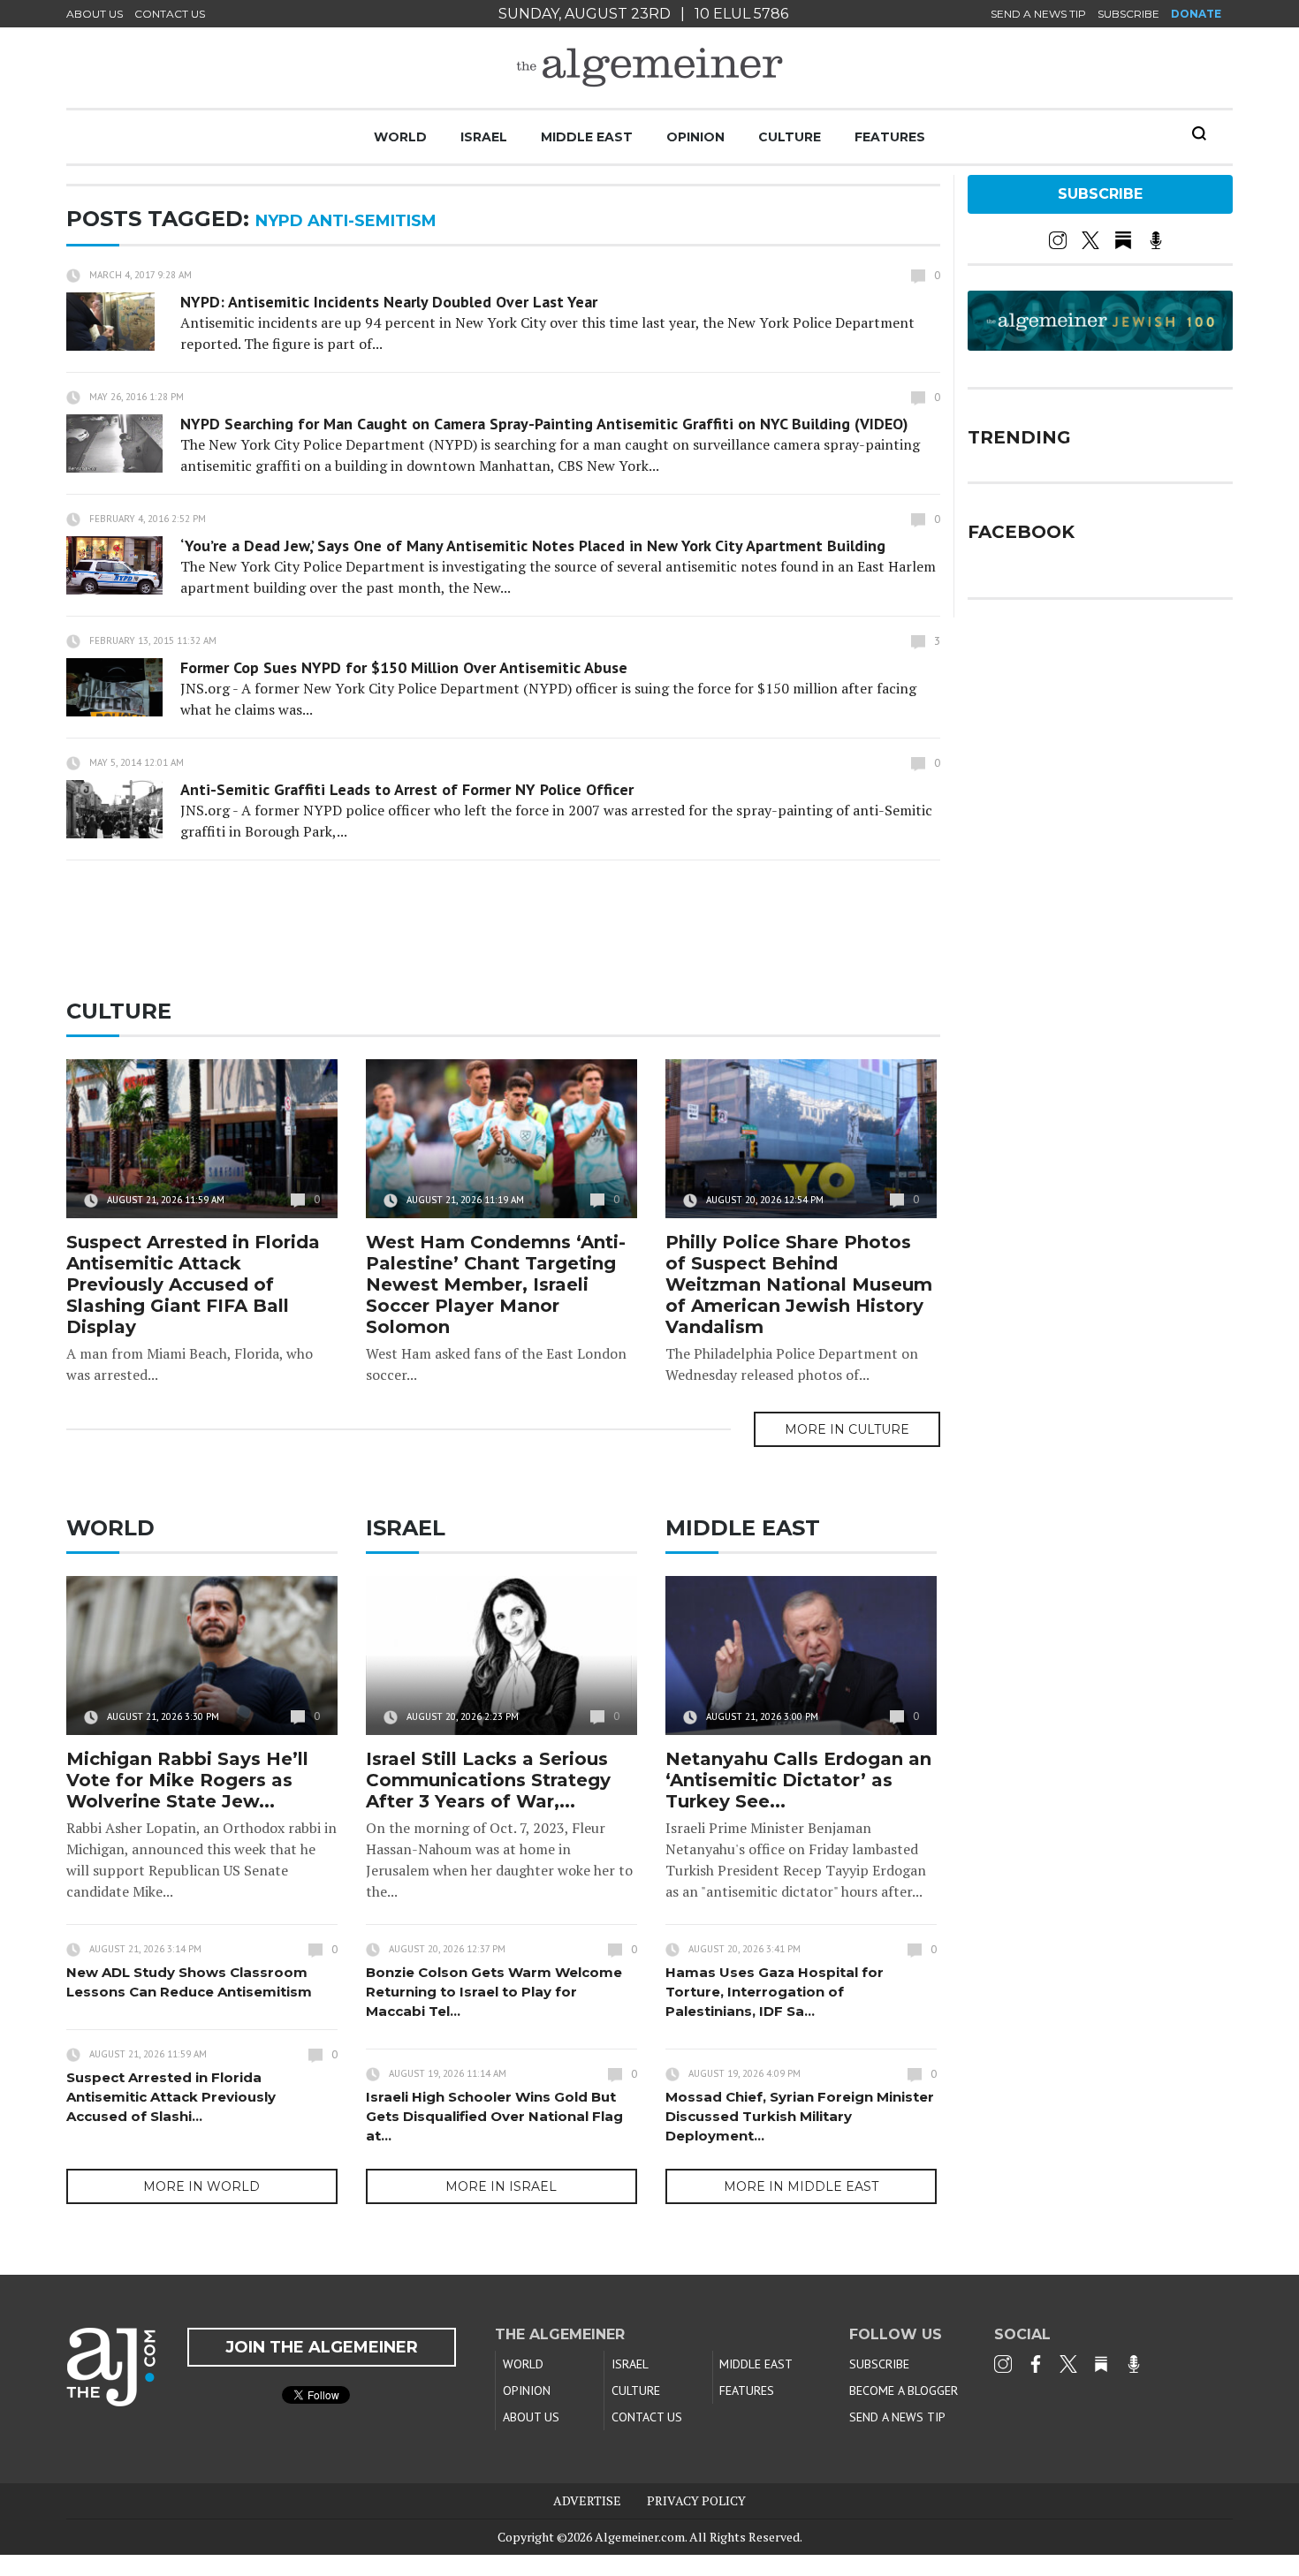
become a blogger (904, 2390)
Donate (1196, 14)
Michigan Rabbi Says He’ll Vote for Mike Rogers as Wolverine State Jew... (187, 1780)
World (400, 137)
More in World (201, 2186)
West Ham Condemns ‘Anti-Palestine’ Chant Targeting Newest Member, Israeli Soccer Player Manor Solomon (496, 1284)
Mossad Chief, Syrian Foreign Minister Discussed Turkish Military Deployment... (800, 2116)
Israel (484, 137)
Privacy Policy (696, 2500)
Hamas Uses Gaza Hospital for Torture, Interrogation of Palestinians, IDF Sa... (775, 1992)
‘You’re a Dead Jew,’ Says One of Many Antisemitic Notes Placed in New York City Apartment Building (533, 546)
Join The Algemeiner (322, 2347)
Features (890, 137)
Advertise (587, 2500)
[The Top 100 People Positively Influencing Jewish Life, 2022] (1100, 345)
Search (1199, 133)
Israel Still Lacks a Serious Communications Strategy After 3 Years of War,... (488, 1780)
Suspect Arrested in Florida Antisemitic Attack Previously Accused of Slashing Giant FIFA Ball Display (193, 1284)
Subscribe (1128, 14)
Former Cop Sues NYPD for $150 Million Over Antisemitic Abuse (404, 667)
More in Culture (847, 1429)
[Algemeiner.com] (649, 68)
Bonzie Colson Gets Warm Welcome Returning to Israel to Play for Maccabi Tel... (494, 1992)
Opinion (695, 137)
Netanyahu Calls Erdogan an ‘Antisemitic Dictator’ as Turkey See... (798, 1780)
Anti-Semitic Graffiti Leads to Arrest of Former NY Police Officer (407, 789)
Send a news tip (1038, 14)
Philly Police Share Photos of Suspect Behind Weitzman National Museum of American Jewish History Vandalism (799, 1284)
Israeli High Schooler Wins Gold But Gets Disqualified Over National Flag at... (494, 2116)
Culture (790, 137)
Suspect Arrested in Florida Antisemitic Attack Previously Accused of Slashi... (171, 2097)
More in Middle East (801, 2186)
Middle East (587, 137)
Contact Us (170, 14)
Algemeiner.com (640, 2537)
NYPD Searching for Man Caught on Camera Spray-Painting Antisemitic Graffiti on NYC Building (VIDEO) (544, 424)
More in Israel (501, 2186)
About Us (95, 14)
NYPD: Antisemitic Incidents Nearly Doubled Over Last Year (389, 302)
